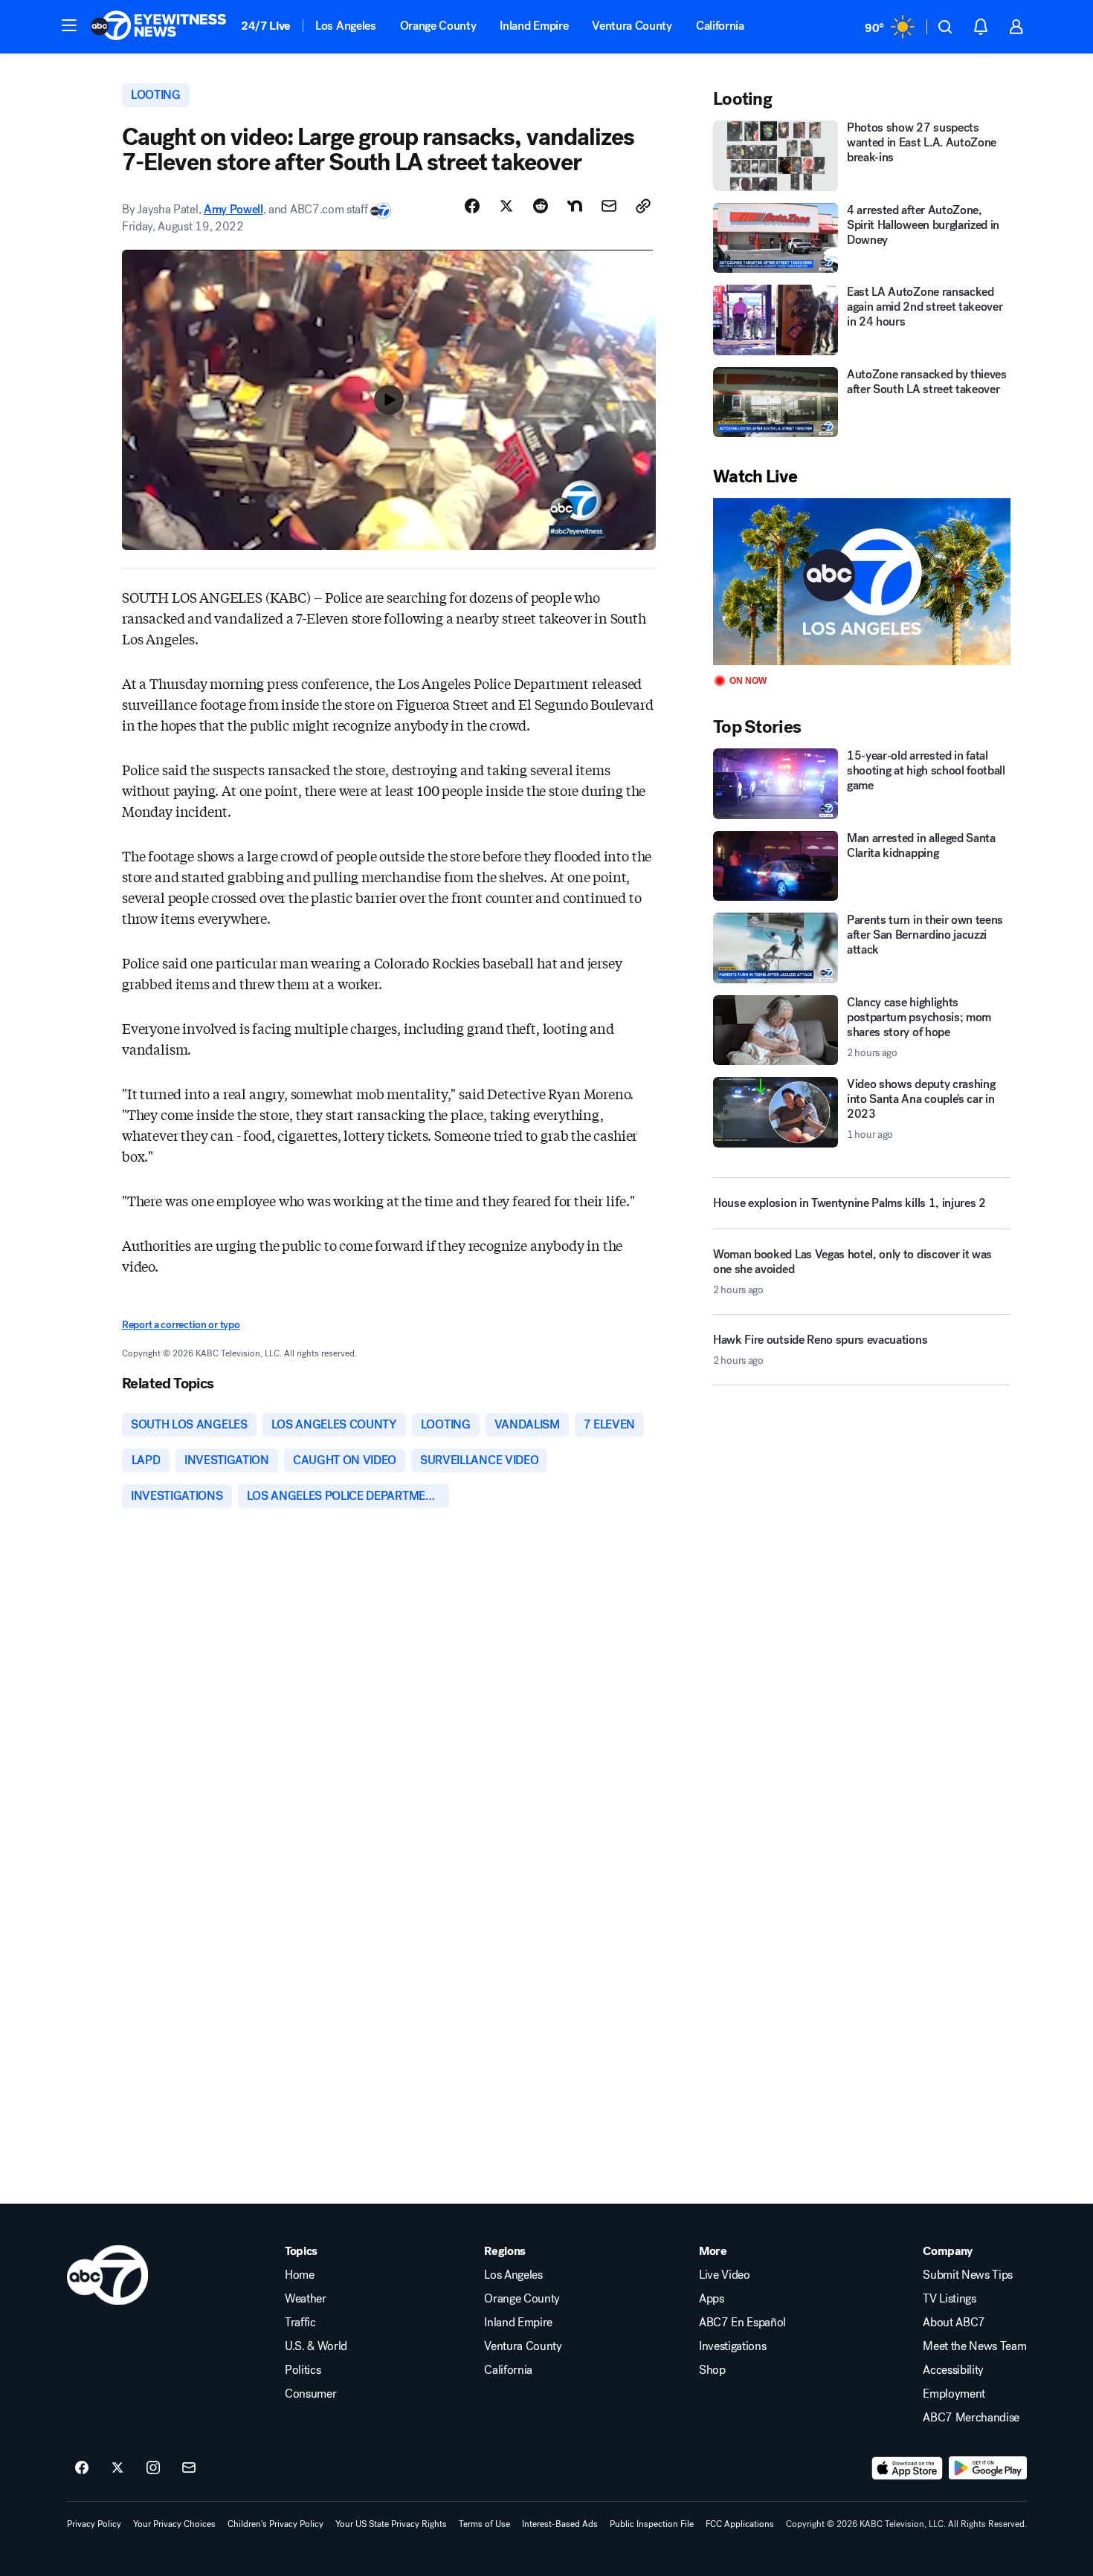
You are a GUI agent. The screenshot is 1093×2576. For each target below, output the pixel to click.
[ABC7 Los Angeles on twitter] (117, 2468)
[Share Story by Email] (609, 206)
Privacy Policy (94, 2524)
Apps (712, 2299)
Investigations (733, 2346)
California (720, 26)
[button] (69, 25)
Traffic (300, 2323)
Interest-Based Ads (560, 2524)
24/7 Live (266, 26)
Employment (954, 2394)
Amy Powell (233, 209)
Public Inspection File (652, 2524)
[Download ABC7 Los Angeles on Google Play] (988, 2468)
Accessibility (953, 2370)
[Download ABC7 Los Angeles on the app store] (907, 2468)
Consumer (310, 2394)
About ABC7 (954, 2323)
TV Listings (949, 2299)
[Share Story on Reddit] (541, 206)
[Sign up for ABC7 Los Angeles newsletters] (189, 2468)
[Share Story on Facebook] (472, 206)
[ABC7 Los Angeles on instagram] (153, 2468)
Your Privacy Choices (174, 2524)
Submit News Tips (968, 2275)
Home (300, 2275)
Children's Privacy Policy (275, 2524)
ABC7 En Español (742, 2323)
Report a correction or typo (181, 1325)
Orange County (438, 26)
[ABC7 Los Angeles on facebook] (82, 2468)
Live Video (725, 2275)
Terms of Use (484, 2524)
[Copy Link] (643, 206)
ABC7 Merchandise (971, 2418)
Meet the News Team (974, 2346)
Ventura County (632, 26)
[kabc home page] (107, 2275)
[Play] (862, 582)
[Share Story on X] (506, 206)
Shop (712, 2370)
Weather (306, 2299)
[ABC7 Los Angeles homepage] (158, 27)
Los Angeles (345, 26)
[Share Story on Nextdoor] (575, 206)
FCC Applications (740, 2524)
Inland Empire (534, 26)
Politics (303, 2370)
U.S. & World (316, 2346)
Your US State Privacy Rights (391, 2524)
